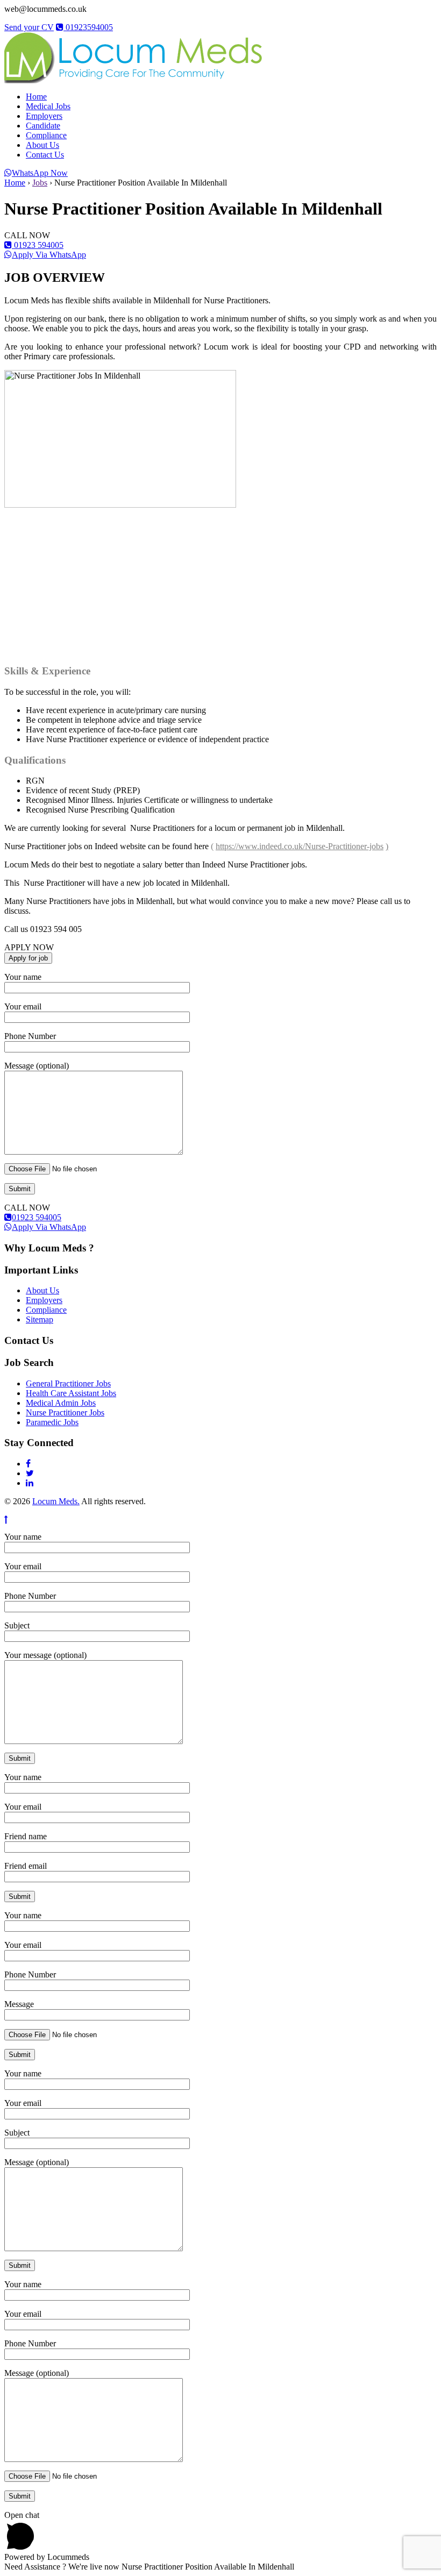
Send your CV (29, 27)
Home (36, 97)
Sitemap (40, 1319)
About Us (42, 145)
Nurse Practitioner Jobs (65, 1412)
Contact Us (45, 155)
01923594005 (88, 27)
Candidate (43, 126)
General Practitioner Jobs (68, 1383)
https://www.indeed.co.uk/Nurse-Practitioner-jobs (300, 846)
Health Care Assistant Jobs (71, 1393)
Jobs (40, 183)
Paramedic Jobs (52, 1422)
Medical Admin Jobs (61, 1403)
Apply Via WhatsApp (49, 255)
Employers (44, 116)
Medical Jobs (48, 106)
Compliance (46, 135)
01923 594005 (38, 245)
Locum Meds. (56, 1501)
